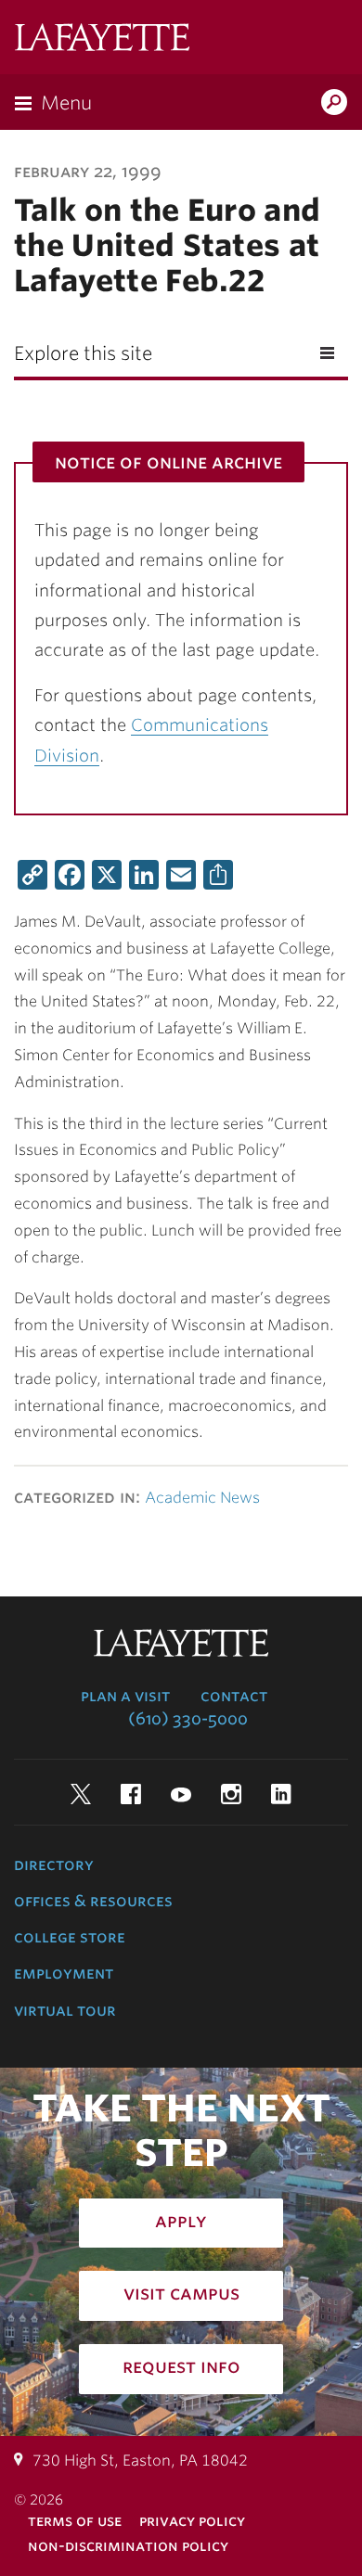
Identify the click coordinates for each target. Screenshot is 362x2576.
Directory (54, 1865)
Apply (181, 2221)
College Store (70, 1937)
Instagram (231, 1794)
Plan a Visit (125, 1696)
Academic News (202, 1498)
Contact (234, 1696)
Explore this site (83, 353)
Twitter (81, 1794)
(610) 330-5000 (188, 1719)
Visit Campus (181, 2293)
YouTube (181, 1794)
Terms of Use (75, 2521)
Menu (66, 103)
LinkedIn (281, 1794)
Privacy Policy (192, 2521)
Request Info (181, 2366)
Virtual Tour (65, 2010)
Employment (64, 1973)
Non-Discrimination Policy (128, 2546)
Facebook (131, 1794)
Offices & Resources (93, 1901)
